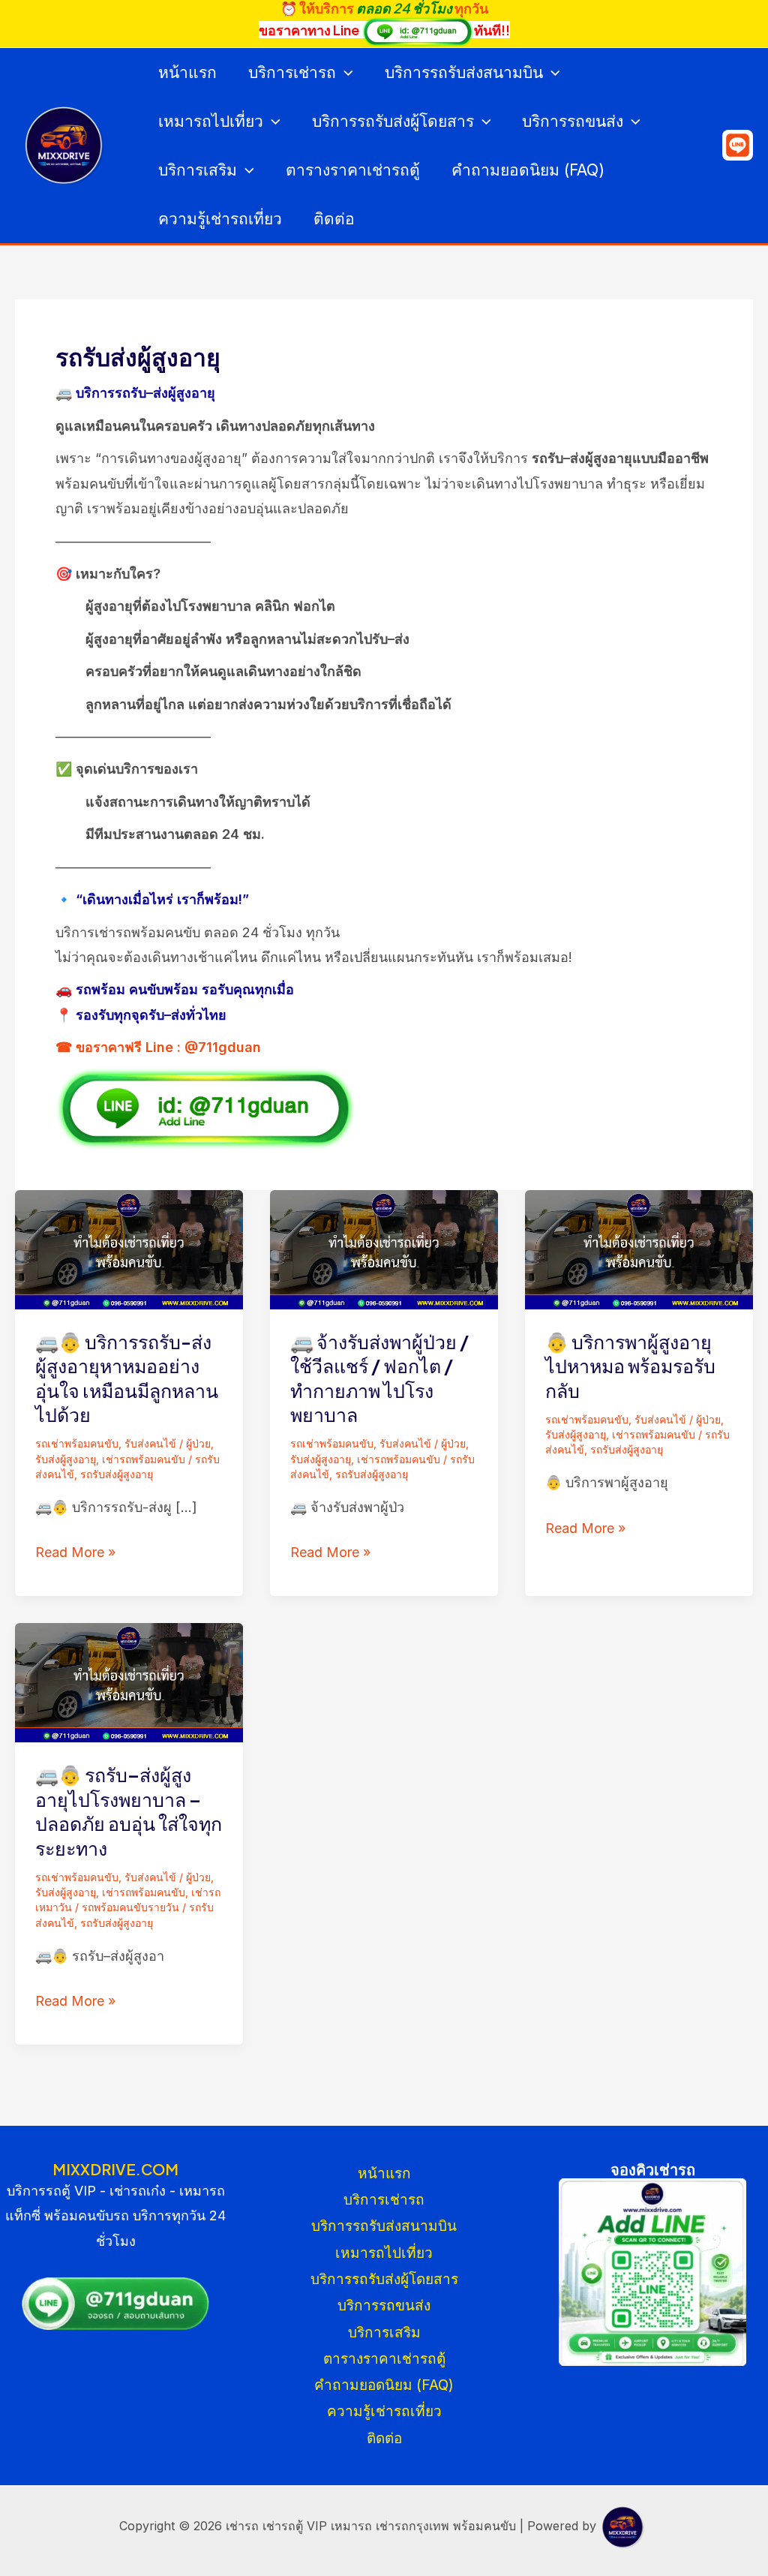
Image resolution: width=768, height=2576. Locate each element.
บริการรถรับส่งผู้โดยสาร (393, 121)
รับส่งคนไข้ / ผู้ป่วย (168, 1443)
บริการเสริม (198, 170)
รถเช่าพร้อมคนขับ (77, 1443)
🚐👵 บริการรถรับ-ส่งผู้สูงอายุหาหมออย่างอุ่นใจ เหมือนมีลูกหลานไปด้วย (127, 1378)
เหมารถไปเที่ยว (211, 121)
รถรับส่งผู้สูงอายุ (117, 1474)
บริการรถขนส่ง (573, 121)
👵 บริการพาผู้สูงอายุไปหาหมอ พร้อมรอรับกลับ (630, 1366)
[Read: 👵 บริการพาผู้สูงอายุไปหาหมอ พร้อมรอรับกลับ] (639, 1248)
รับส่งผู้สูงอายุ (66, 1459)
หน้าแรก (187, 72)
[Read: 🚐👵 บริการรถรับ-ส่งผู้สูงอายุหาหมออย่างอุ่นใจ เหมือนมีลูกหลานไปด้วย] (129, 1248)
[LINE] (738, 145)
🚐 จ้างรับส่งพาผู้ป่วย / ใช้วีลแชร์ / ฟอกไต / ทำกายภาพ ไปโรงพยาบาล (379, 1378)
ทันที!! (492, 30)
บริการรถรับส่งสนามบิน (464, 72)
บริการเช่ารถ (292, 72)
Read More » (75, 1552)
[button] (345, 72)
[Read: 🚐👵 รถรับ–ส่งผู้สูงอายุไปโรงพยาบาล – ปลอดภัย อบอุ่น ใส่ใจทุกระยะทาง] (129, 1682)
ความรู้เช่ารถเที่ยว (220, 219)
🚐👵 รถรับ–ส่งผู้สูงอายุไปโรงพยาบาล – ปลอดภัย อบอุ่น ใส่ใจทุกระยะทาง (129, 1811)
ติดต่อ (334, 219)
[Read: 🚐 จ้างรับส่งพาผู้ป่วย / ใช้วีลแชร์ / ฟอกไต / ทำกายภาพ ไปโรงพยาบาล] (384, 1248)
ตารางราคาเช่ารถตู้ (353, 170)
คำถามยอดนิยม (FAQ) (528, 170)
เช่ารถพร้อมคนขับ (144, 1459)
